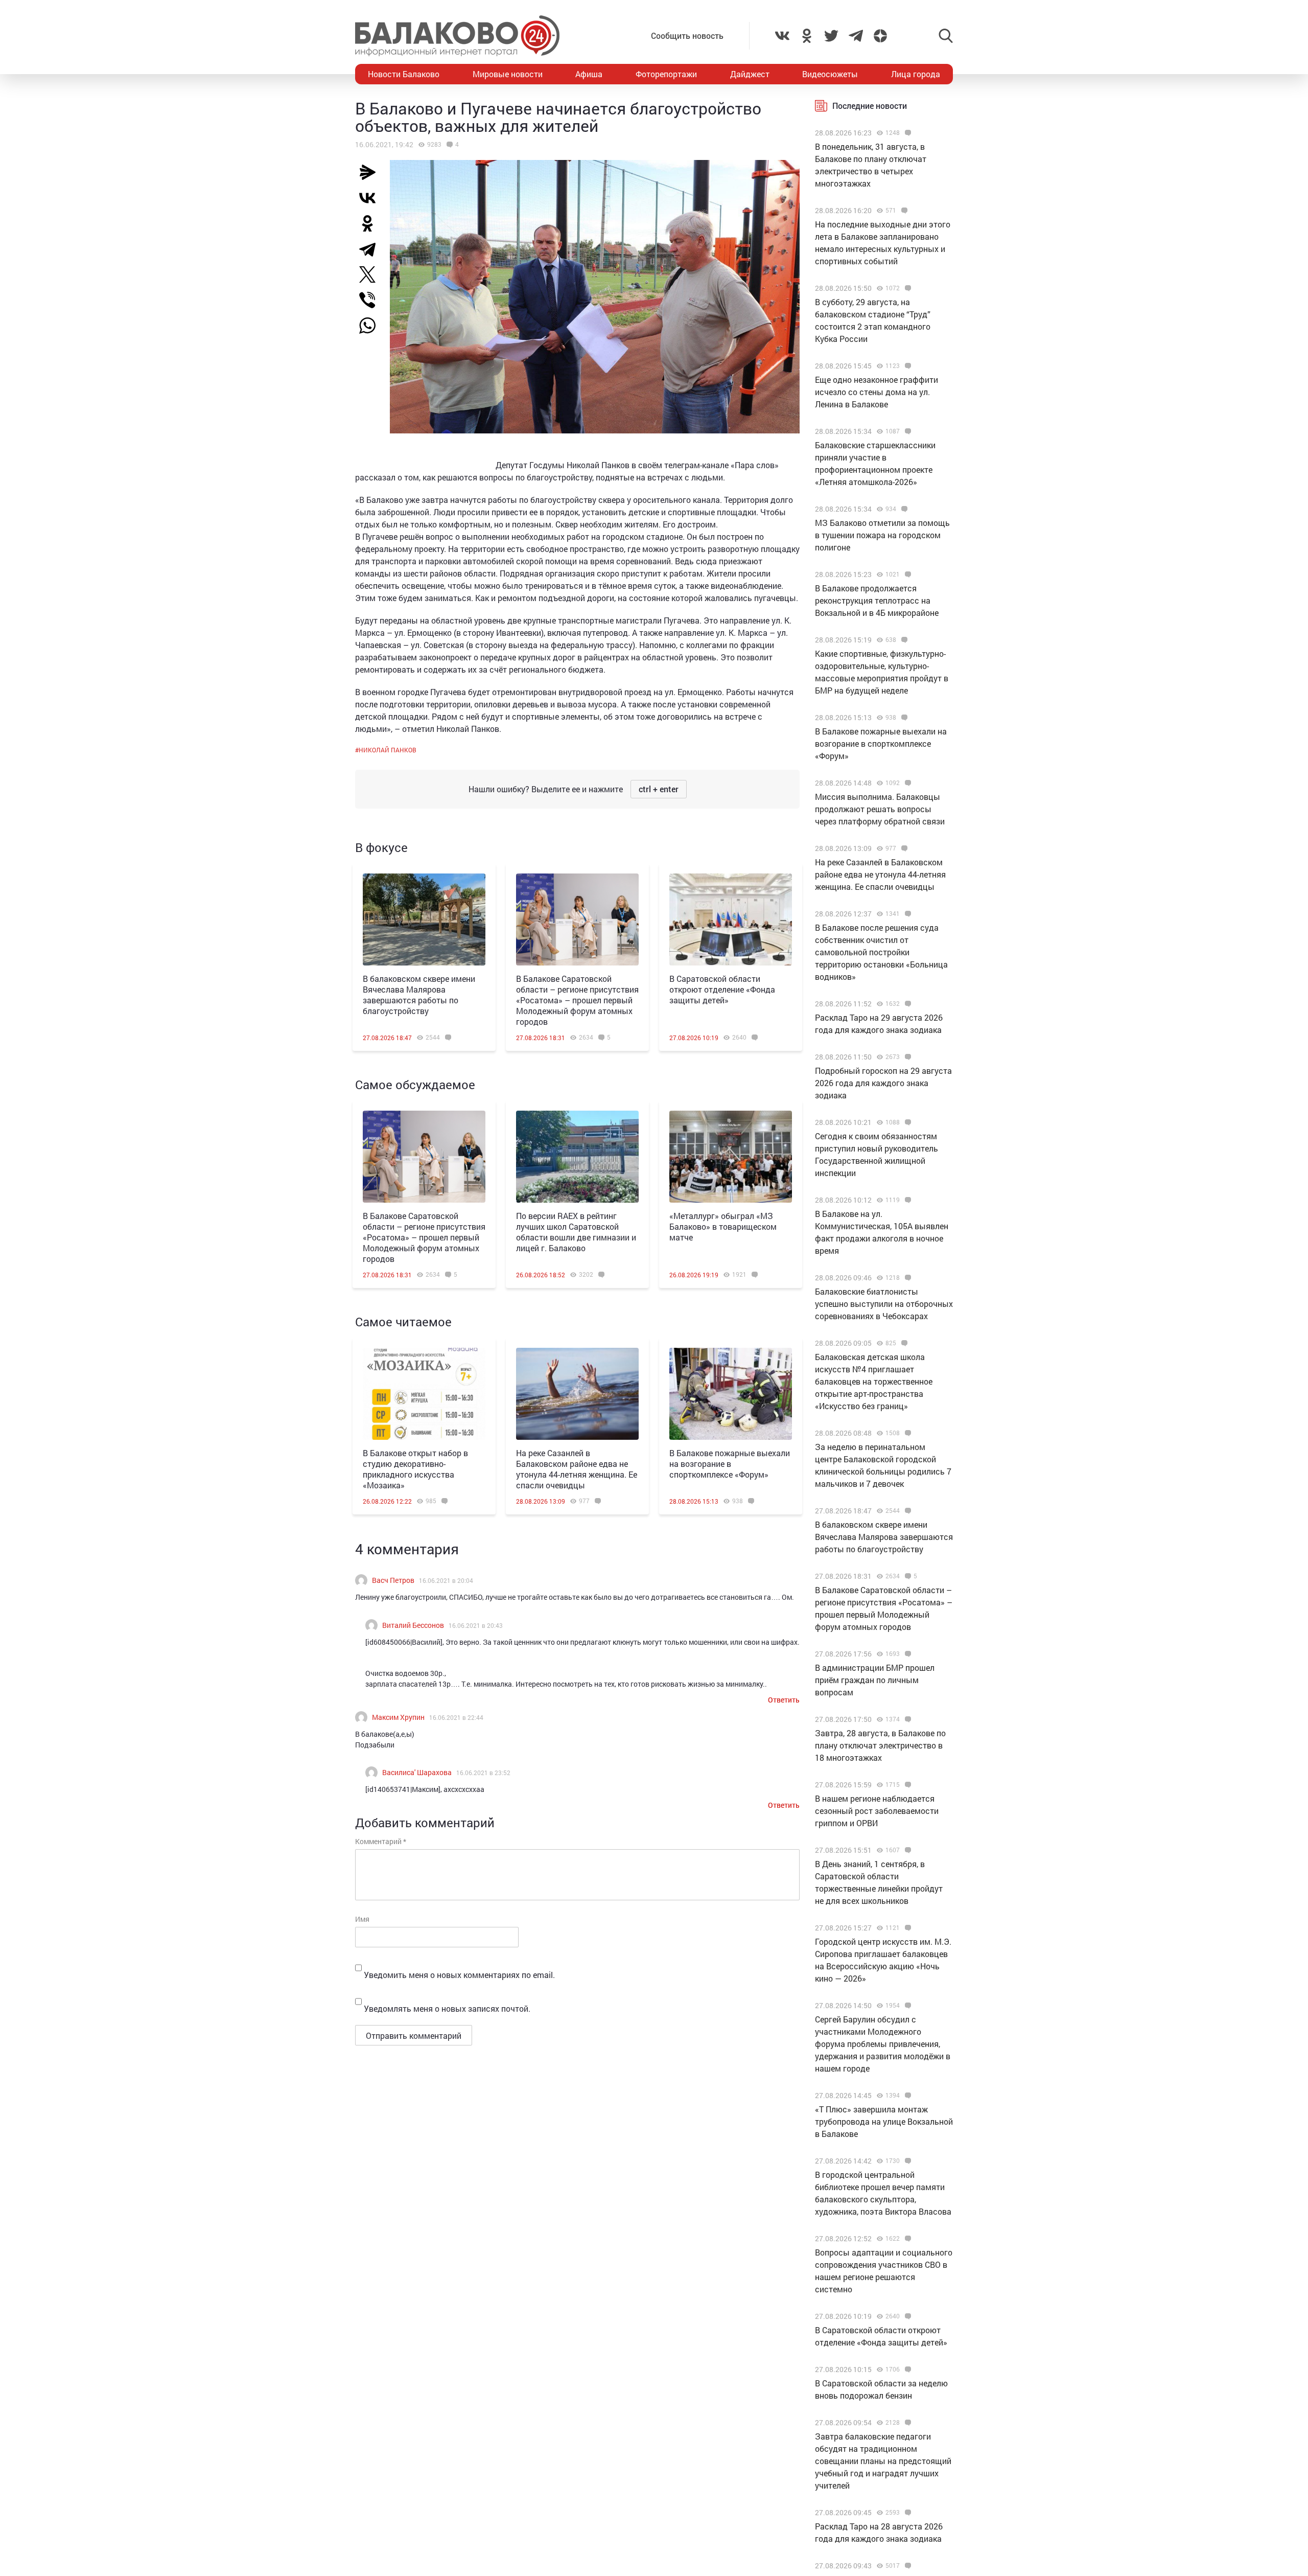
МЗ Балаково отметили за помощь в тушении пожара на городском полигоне (882, 535)
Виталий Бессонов (413, 1625)
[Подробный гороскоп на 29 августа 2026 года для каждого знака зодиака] (907, 1057)
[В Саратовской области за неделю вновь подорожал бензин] (907, 2370)
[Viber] (371, 300)
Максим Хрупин (398, 1717)
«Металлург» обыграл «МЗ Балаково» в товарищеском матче (723, 1226)
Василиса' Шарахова (417, 1772)
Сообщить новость (687, 36)
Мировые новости (508, 74)
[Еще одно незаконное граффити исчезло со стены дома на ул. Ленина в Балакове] (907, 366)
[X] (371, 274)
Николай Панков (388, 750)
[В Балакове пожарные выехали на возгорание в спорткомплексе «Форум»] (731, 1394)
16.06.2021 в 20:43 (476, 1625)
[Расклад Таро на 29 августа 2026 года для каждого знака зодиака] (907, 1004)
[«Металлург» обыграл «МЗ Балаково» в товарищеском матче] (731, 1157)
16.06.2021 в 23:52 (483, 1773)
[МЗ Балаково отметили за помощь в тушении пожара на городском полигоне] (903, 509)
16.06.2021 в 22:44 (456, 1717)
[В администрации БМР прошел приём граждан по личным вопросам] (907, 1654)
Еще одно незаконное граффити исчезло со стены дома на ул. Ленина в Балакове (877, 392)
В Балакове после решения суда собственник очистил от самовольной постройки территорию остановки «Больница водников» (881, 952)
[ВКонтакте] (371, 198)
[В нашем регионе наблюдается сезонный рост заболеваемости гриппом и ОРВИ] (907, 1785)
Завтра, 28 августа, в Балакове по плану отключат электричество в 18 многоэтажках (880, 1745)
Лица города (916, 74)
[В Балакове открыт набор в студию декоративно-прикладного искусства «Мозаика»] (424, 1394)
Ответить (784, 1700)
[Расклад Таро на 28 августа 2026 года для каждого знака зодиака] (907, 2513)
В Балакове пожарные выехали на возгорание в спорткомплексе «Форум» (730, 1464)
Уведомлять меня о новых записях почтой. (447, 2008)
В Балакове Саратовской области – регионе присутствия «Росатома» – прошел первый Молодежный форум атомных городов (577, 1000)
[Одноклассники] (371, 223)
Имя (362, 1919)
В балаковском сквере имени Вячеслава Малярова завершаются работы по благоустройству (419, 995)
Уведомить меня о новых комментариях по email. (459, 1975)
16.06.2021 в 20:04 (446, 1580)
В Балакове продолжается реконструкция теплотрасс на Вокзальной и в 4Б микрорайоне (877, 600)
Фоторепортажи (666, 74)
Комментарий (381, 1841)
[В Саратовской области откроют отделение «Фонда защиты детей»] (731, 919)
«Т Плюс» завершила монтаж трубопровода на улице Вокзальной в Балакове (884, 2121)
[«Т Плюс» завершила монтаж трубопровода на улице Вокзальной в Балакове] (907, 2096)
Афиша (589, 74)
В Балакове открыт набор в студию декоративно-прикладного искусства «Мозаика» (415, 1469)
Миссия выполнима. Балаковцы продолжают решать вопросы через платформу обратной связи (880, 809)
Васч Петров (393, 1580)
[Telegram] (371, 249)
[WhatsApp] (372, 326)
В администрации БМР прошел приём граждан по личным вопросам (875, 1680)
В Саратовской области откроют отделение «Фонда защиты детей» (722, 989)
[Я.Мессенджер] (371, 172)
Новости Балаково (404, 74)
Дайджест (750, 74)
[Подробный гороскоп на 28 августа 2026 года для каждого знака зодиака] (907, 2566)
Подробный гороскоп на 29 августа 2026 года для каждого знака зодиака (883, 1083)
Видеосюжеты (830, 74)
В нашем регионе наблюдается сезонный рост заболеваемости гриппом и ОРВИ (877, 1811)
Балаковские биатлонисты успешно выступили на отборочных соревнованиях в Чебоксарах (884, 1304)
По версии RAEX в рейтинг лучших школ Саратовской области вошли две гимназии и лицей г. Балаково (576, 1232)
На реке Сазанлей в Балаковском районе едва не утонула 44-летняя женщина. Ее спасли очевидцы (577, 1469)
